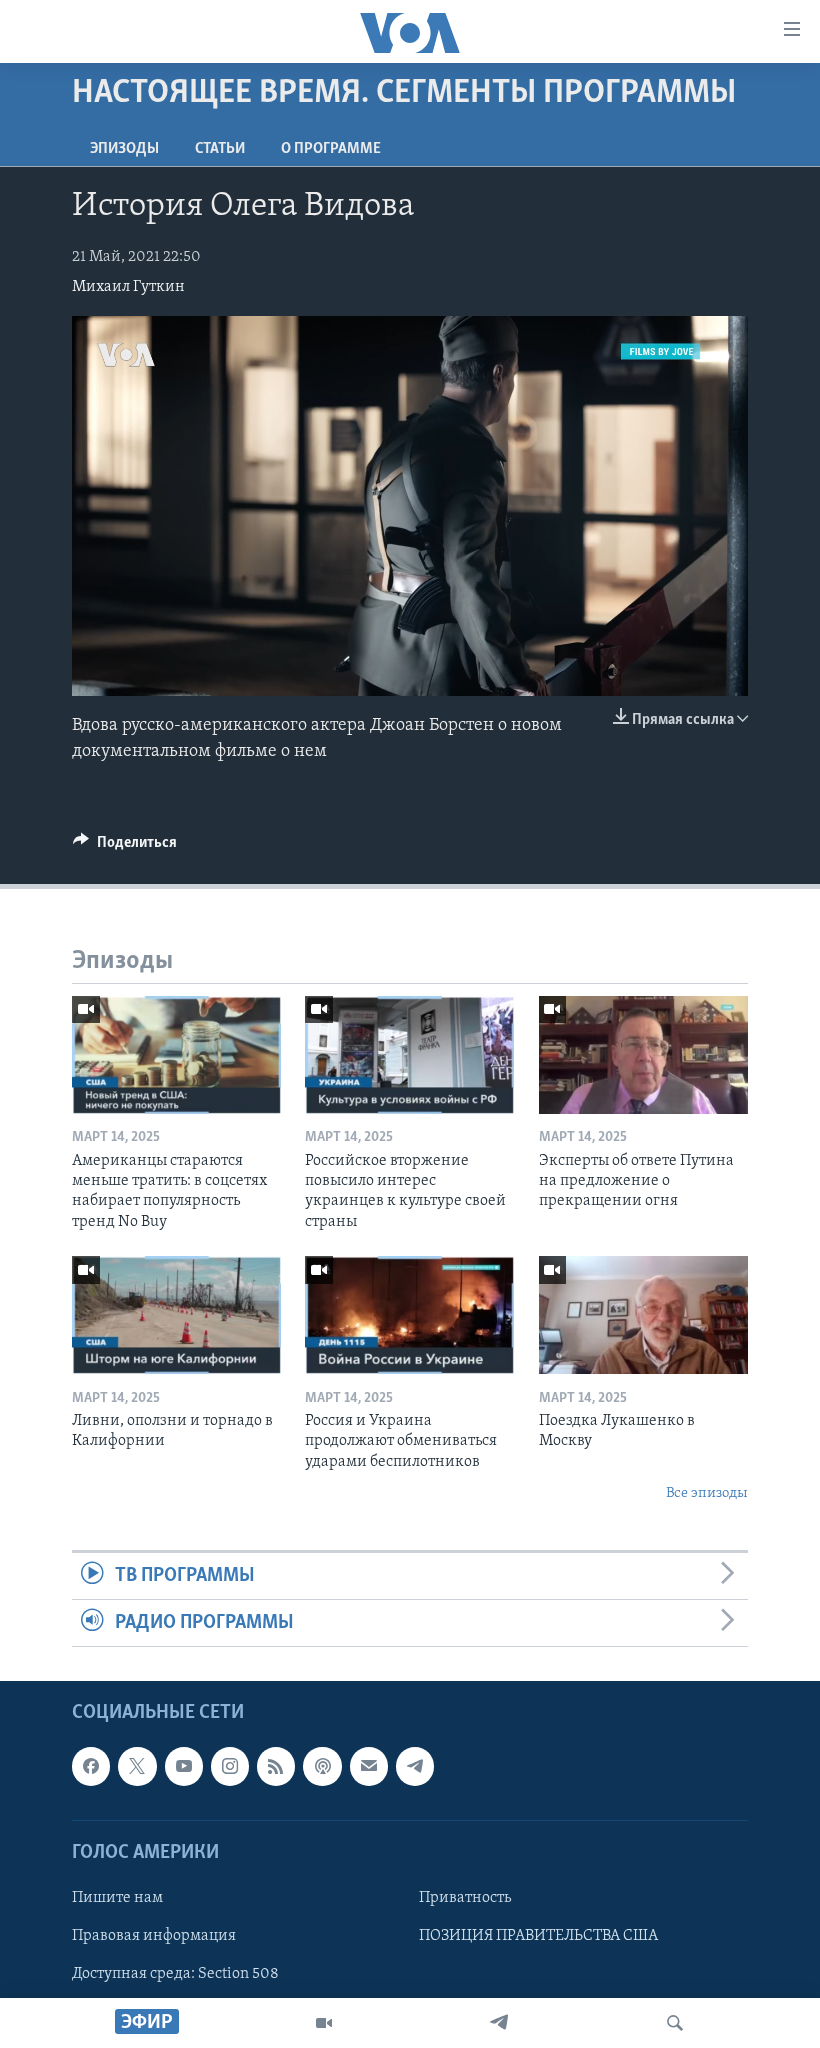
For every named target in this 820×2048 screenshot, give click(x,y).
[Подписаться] (369, 1767)
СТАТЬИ (220, 149)
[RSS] (276, 1767)
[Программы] (324, 2023)
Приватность (465, 1898)
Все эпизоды (707, 1493)
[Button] (125, 847)
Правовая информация (154, 1936)
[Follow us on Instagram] (230, 1767)
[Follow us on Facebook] (91, 1767)
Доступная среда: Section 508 (175, 1974)
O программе (331, 149)
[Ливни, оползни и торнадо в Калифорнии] (176, 1315)
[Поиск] (675, 2023)
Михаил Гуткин (128, 287)
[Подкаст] (322, 1767)
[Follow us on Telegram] (415, 1767)
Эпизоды (124, 149)
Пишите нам (117, 1898)
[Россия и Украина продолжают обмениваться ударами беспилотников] (409, 1315)
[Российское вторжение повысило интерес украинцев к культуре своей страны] (409, 1055)
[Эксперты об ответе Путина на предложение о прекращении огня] (643, 1055)
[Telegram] (499, 2023)
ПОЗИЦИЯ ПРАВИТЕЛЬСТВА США (538, 1936)
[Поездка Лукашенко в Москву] (643, 1315)
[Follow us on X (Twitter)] (137, 1767)
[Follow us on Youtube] (184, 1767)
